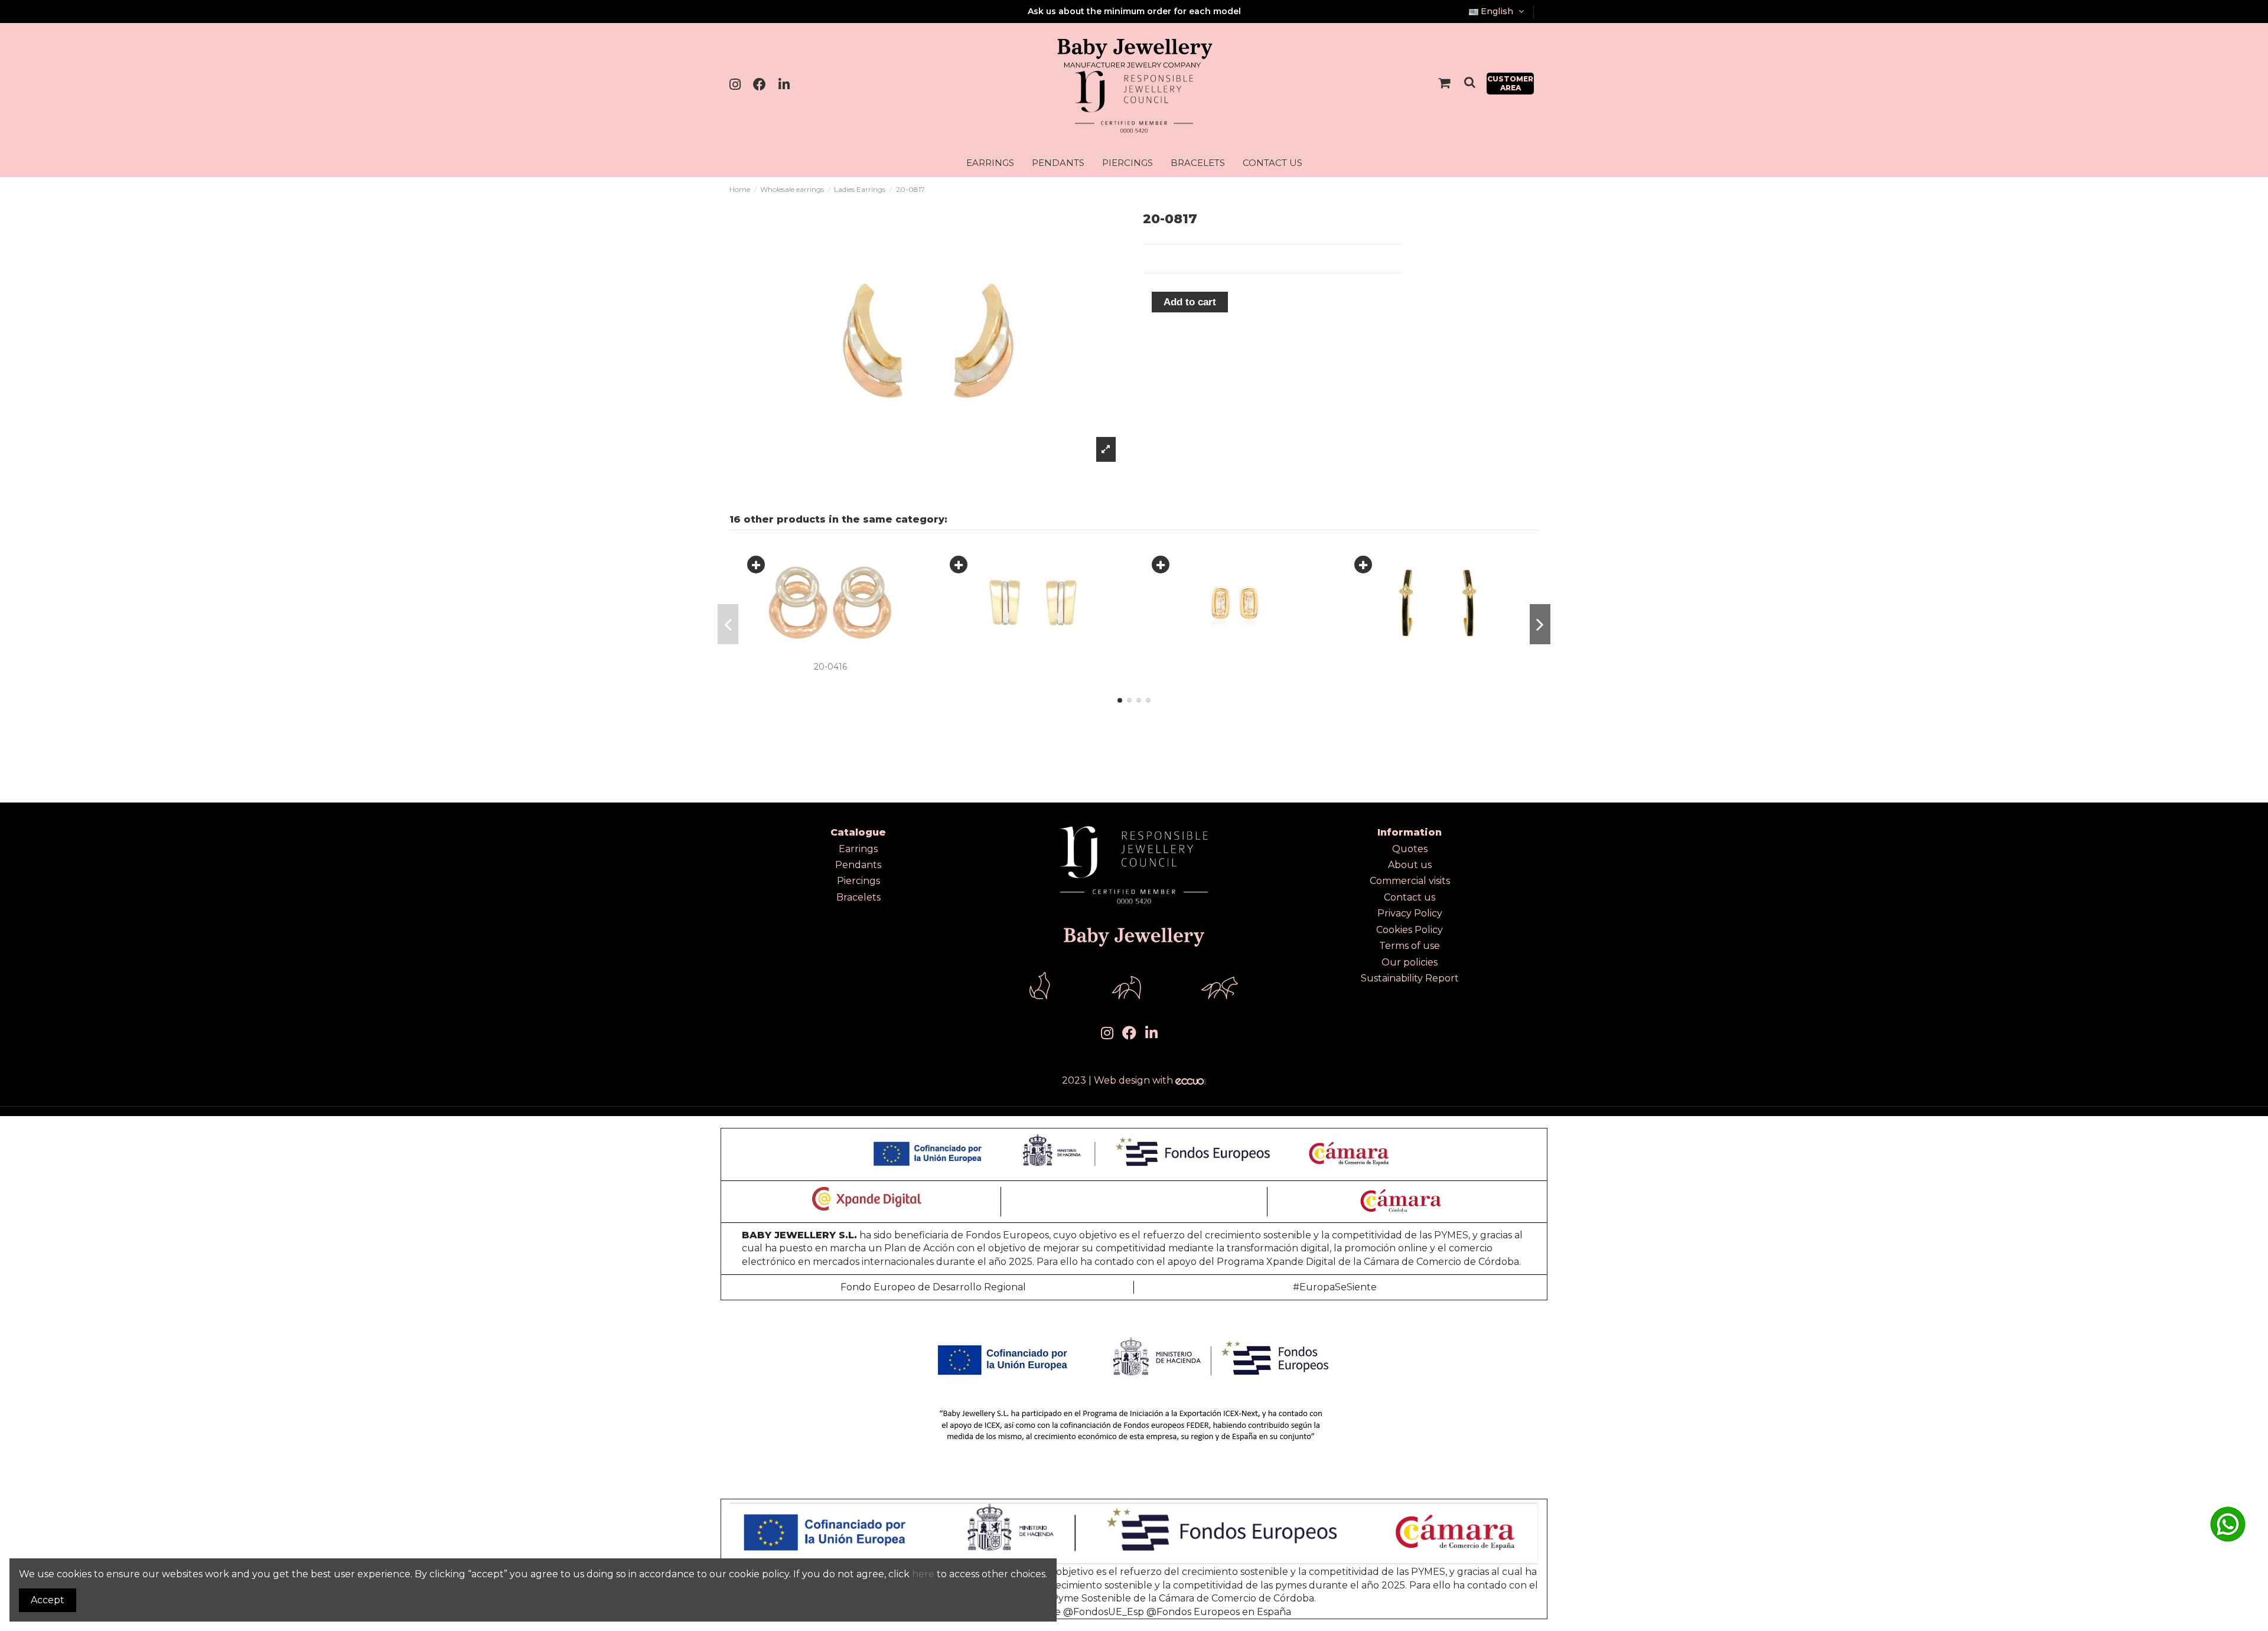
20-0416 (830, 667)
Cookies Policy (1410, 930)
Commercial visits (1410, 881)
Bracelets (858, 897)
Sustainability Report (1410, 978)
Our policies (1410, 962)
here (923, 1574)
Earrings (858, 849)
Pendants (858, 865)
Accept (48, 1600)
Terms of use (1410, 946)
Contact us (1410, 897)
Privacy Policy (1410, 913)
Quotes (1410, 849)
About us (1410, 865)
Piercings (858, 881)
